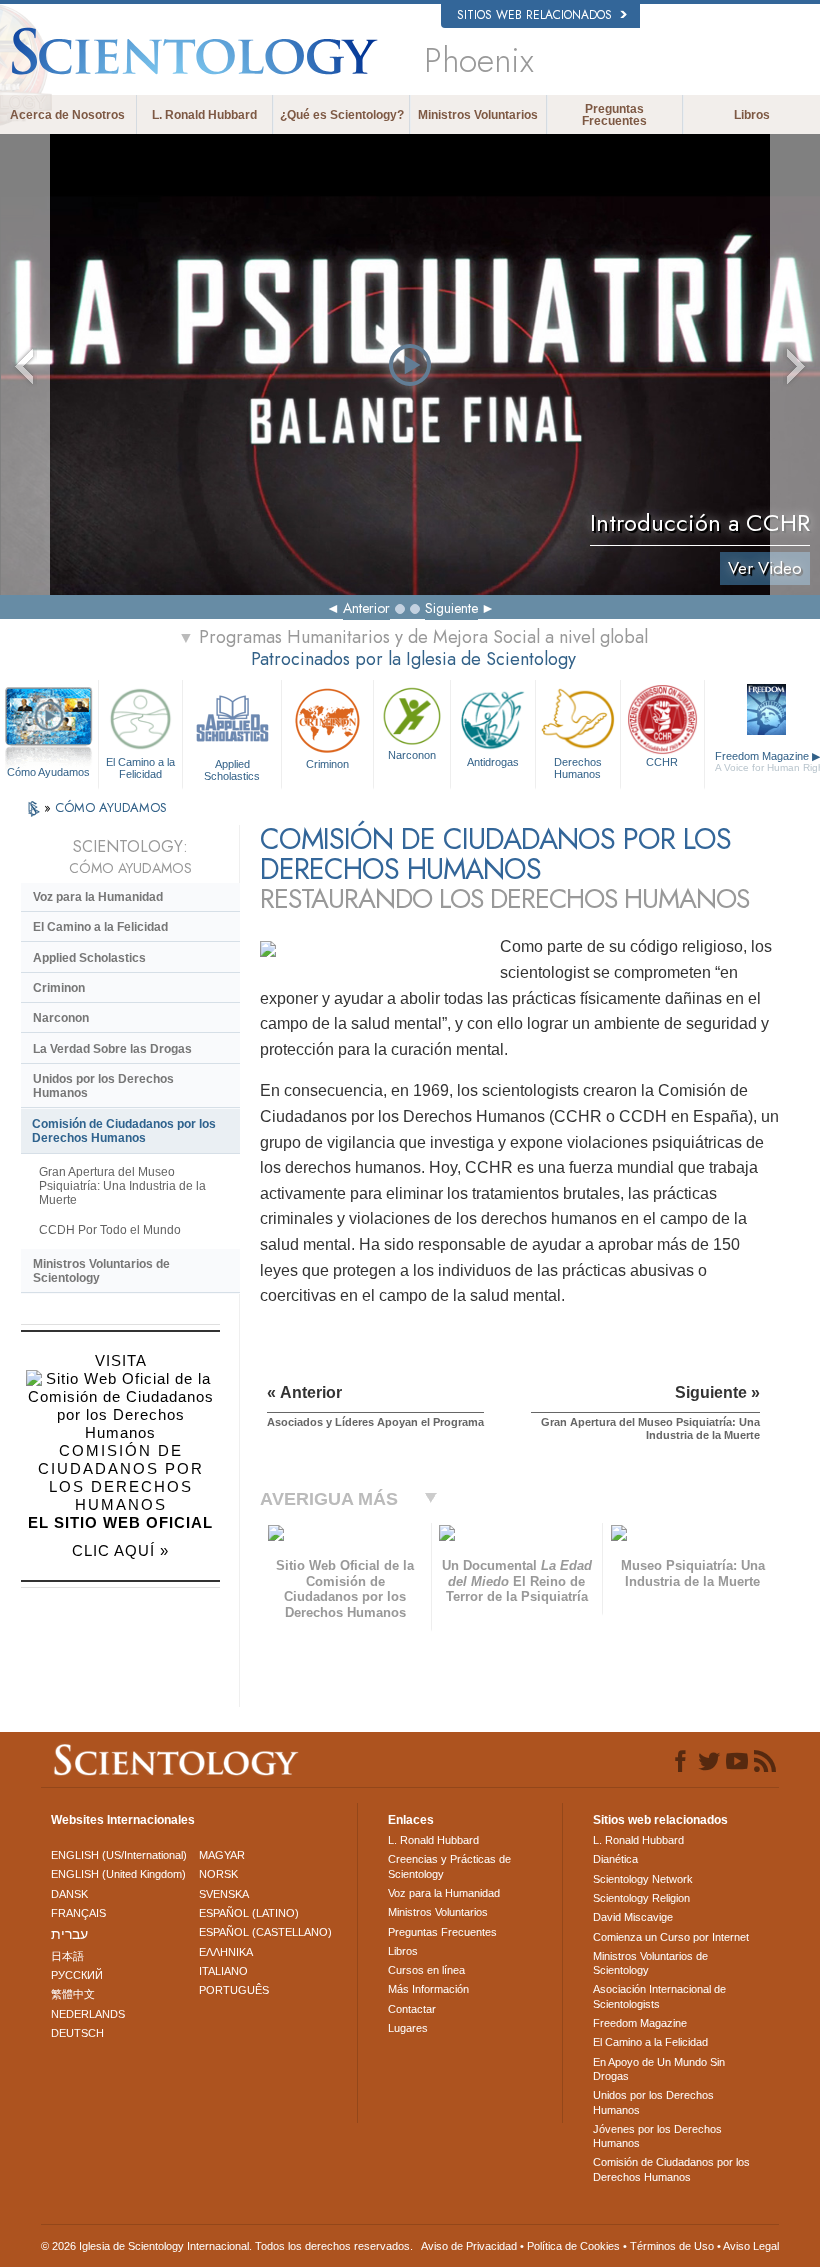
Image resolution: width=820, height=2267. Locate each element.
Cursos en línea (426, 1970)
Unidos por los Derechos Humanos (103, 1086)
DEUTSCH (77, 2033)
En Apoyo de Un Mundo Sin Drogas (659, 2069)
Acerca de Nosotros (67, 115)
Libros (752, 115)
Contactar (412, 2009)
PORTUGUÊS (234, 1990)
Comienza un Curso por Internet (671, 1937)
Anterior (366, 608)
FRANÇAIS (78, 1913)
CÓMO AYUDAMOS (111, 807)
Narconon (412, 755)
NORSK (218, 1874)
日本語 (67, 1956)
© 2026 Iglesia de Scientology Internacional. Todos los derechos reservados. (227, 2246)
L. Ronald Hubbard (204, 115)
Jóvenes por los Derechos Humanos (657, 2136)
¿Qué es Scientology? (342, 115)
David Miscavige (633, 1917)
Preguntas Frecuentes (614, 115)
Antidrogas (493, 762)
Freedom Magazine (640, 2023)
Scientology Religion (641, 1898)
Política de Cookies (573, 2246)
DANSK (69, 1894)
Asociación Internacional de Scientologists (659, 1996)
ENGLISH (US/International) (119, 1855)
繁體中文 (73, 1994)
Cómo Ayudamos (48, 772)
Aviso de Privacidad (469, 2246)
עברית (69, 1934)
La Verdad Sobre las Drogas (112, 1049)
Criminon (327, 764)
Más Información (428, 1989)
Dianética (615, 1859)
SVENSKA (224, 1894)
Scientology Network (643, 1879)
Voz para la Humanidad (98, 897)
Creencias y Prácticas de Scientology (449, 1866)
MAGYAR (222, 1855)
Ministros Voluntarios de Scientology (101, 1271)
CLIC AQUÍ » (120, 1550)
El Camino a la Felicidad (140, 767)
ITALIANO (223, 1971)
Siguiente (451, 608)
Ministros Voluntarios (478, 115)
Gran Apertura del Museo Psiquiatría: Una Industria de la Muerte (122, 1186)
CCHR (662, 762)
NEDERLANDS (88, 2014)
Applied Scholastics (232, 769)
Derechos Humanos (578, 767)
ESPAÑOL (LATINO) (249, 1913)
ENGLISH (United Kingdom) (118, 1874)
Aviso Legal (751, 2246)
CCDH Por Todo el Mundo (110, 1230)
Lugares (408, 2028)
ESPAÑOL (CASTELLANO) (265, 1932)
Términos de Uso (672, 2246)
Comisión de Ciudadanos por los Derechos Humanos (124, 1131)
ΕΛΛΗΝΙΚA (226, 1952)
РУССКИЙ (77, 1975)
